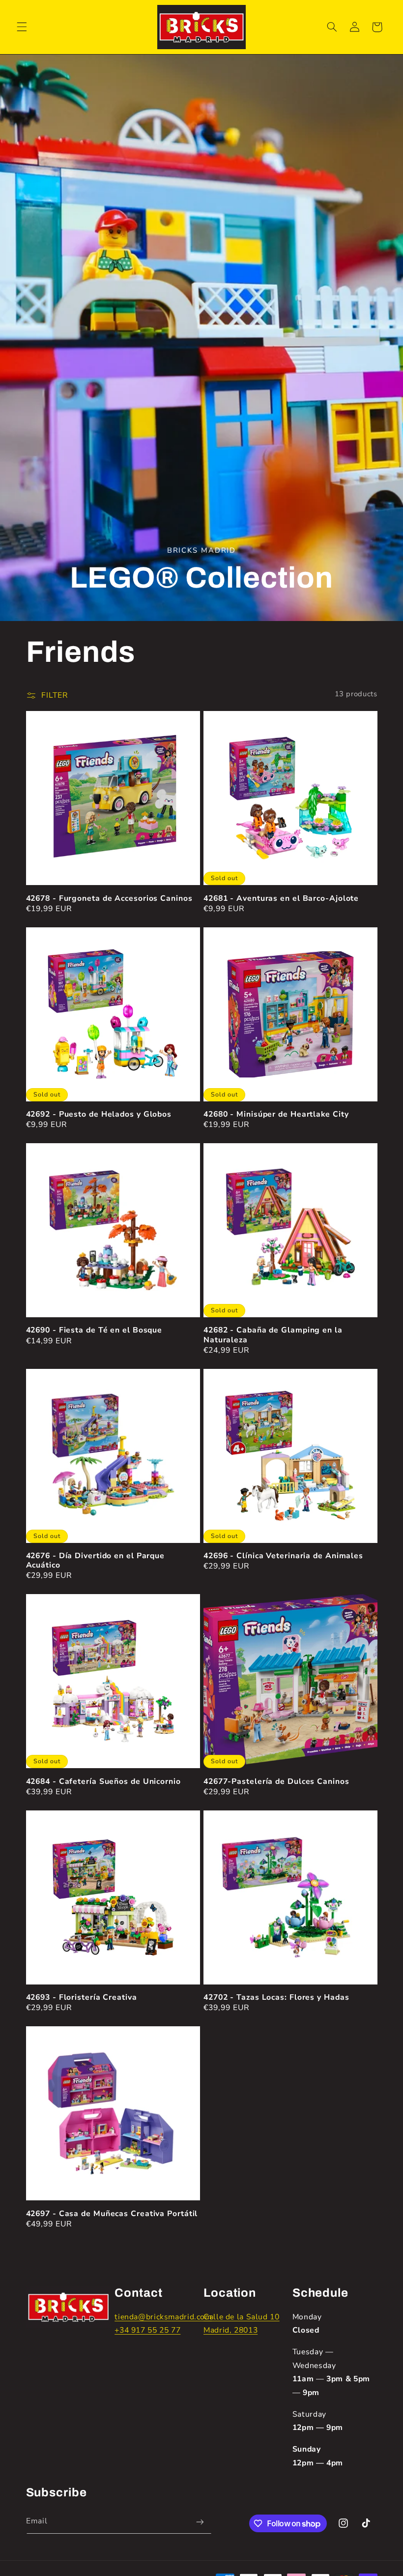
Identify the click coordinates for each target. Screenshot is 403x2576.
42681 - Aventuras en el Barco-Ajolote (281, 899)
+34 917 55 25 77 (147, 2330)
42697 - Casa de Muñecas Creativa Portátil (112, 2214)
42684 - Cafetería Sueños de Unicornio (103, 1782)
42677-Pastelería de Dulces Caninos (276, 1782)
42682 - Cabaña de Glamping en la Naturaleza (273, 1335)
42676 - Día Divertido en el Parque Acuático (96, 1561)
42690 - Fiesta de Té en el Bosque (94, 1330)
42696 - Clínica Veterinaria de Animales (283, 1556)
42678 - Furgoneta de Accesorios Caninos (109, 899)
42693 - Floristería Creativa (82, 1998)
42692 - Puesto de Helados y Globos (99, 1114)
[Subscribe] (200, 2522)
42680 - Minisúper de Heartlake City (276, 1114)
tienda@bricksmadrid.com (163, 2317)
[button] (22, 27)
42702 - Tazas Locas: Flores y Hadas (276, 1998)
